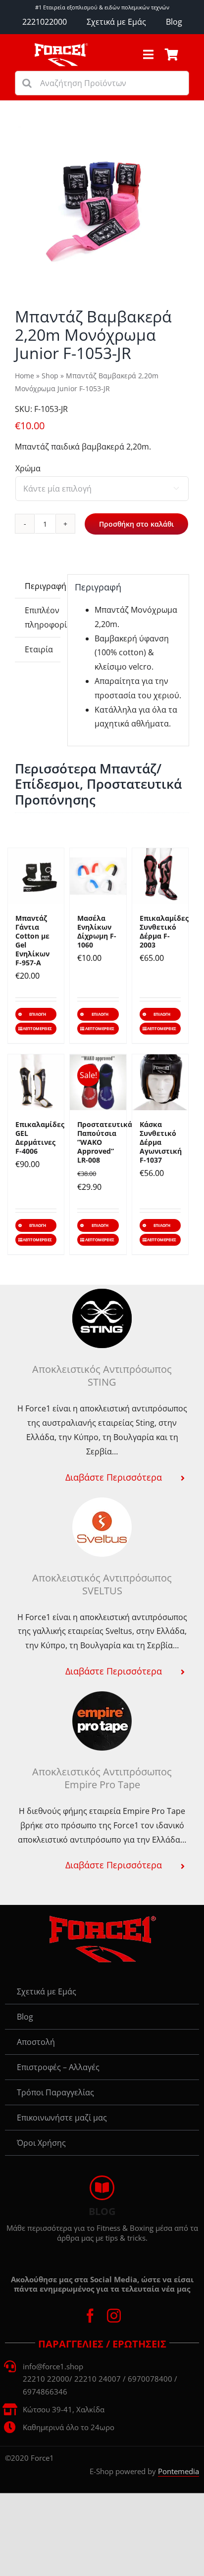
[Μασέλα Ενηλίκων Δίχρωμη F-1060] (98, 876)
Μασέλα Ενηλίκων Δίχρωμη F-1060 (97, 931)
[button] (102, 1477)
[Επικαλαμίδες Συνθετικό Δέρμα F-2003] (160, 876)
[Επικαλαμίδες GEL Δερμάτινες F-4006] (36, 1082)
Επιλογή (38, 1014)
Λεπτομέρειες (37, 1028)
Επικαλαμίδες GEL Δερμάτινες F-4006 (40, 1138)
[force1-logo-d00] (102, 1919)
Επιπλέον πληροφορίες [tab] (43, 617)
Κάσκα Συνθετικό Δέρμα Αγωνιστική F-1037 (161, 1142)
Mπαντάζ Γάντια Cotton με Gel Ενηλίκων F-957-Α (32, 940)
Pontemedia (178, 2471)
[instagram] (114, 2316)
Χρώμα (28, 468)
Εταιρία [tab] (39, 649)
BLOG (102, 2211)
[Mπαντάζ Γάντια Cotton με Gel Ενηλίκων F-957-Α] (36, 876)
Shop (50, 376)
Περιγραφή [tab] (43, 586)
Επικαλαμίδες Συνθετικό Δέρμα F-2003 (164, 931)
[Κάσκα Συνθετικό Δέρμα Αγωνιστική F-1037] (160, 1082)
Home (25, 376)
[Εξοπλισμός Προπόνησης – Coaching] (61, 46)
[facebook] (90, 2316)
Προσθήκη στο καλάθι (136, 524)
